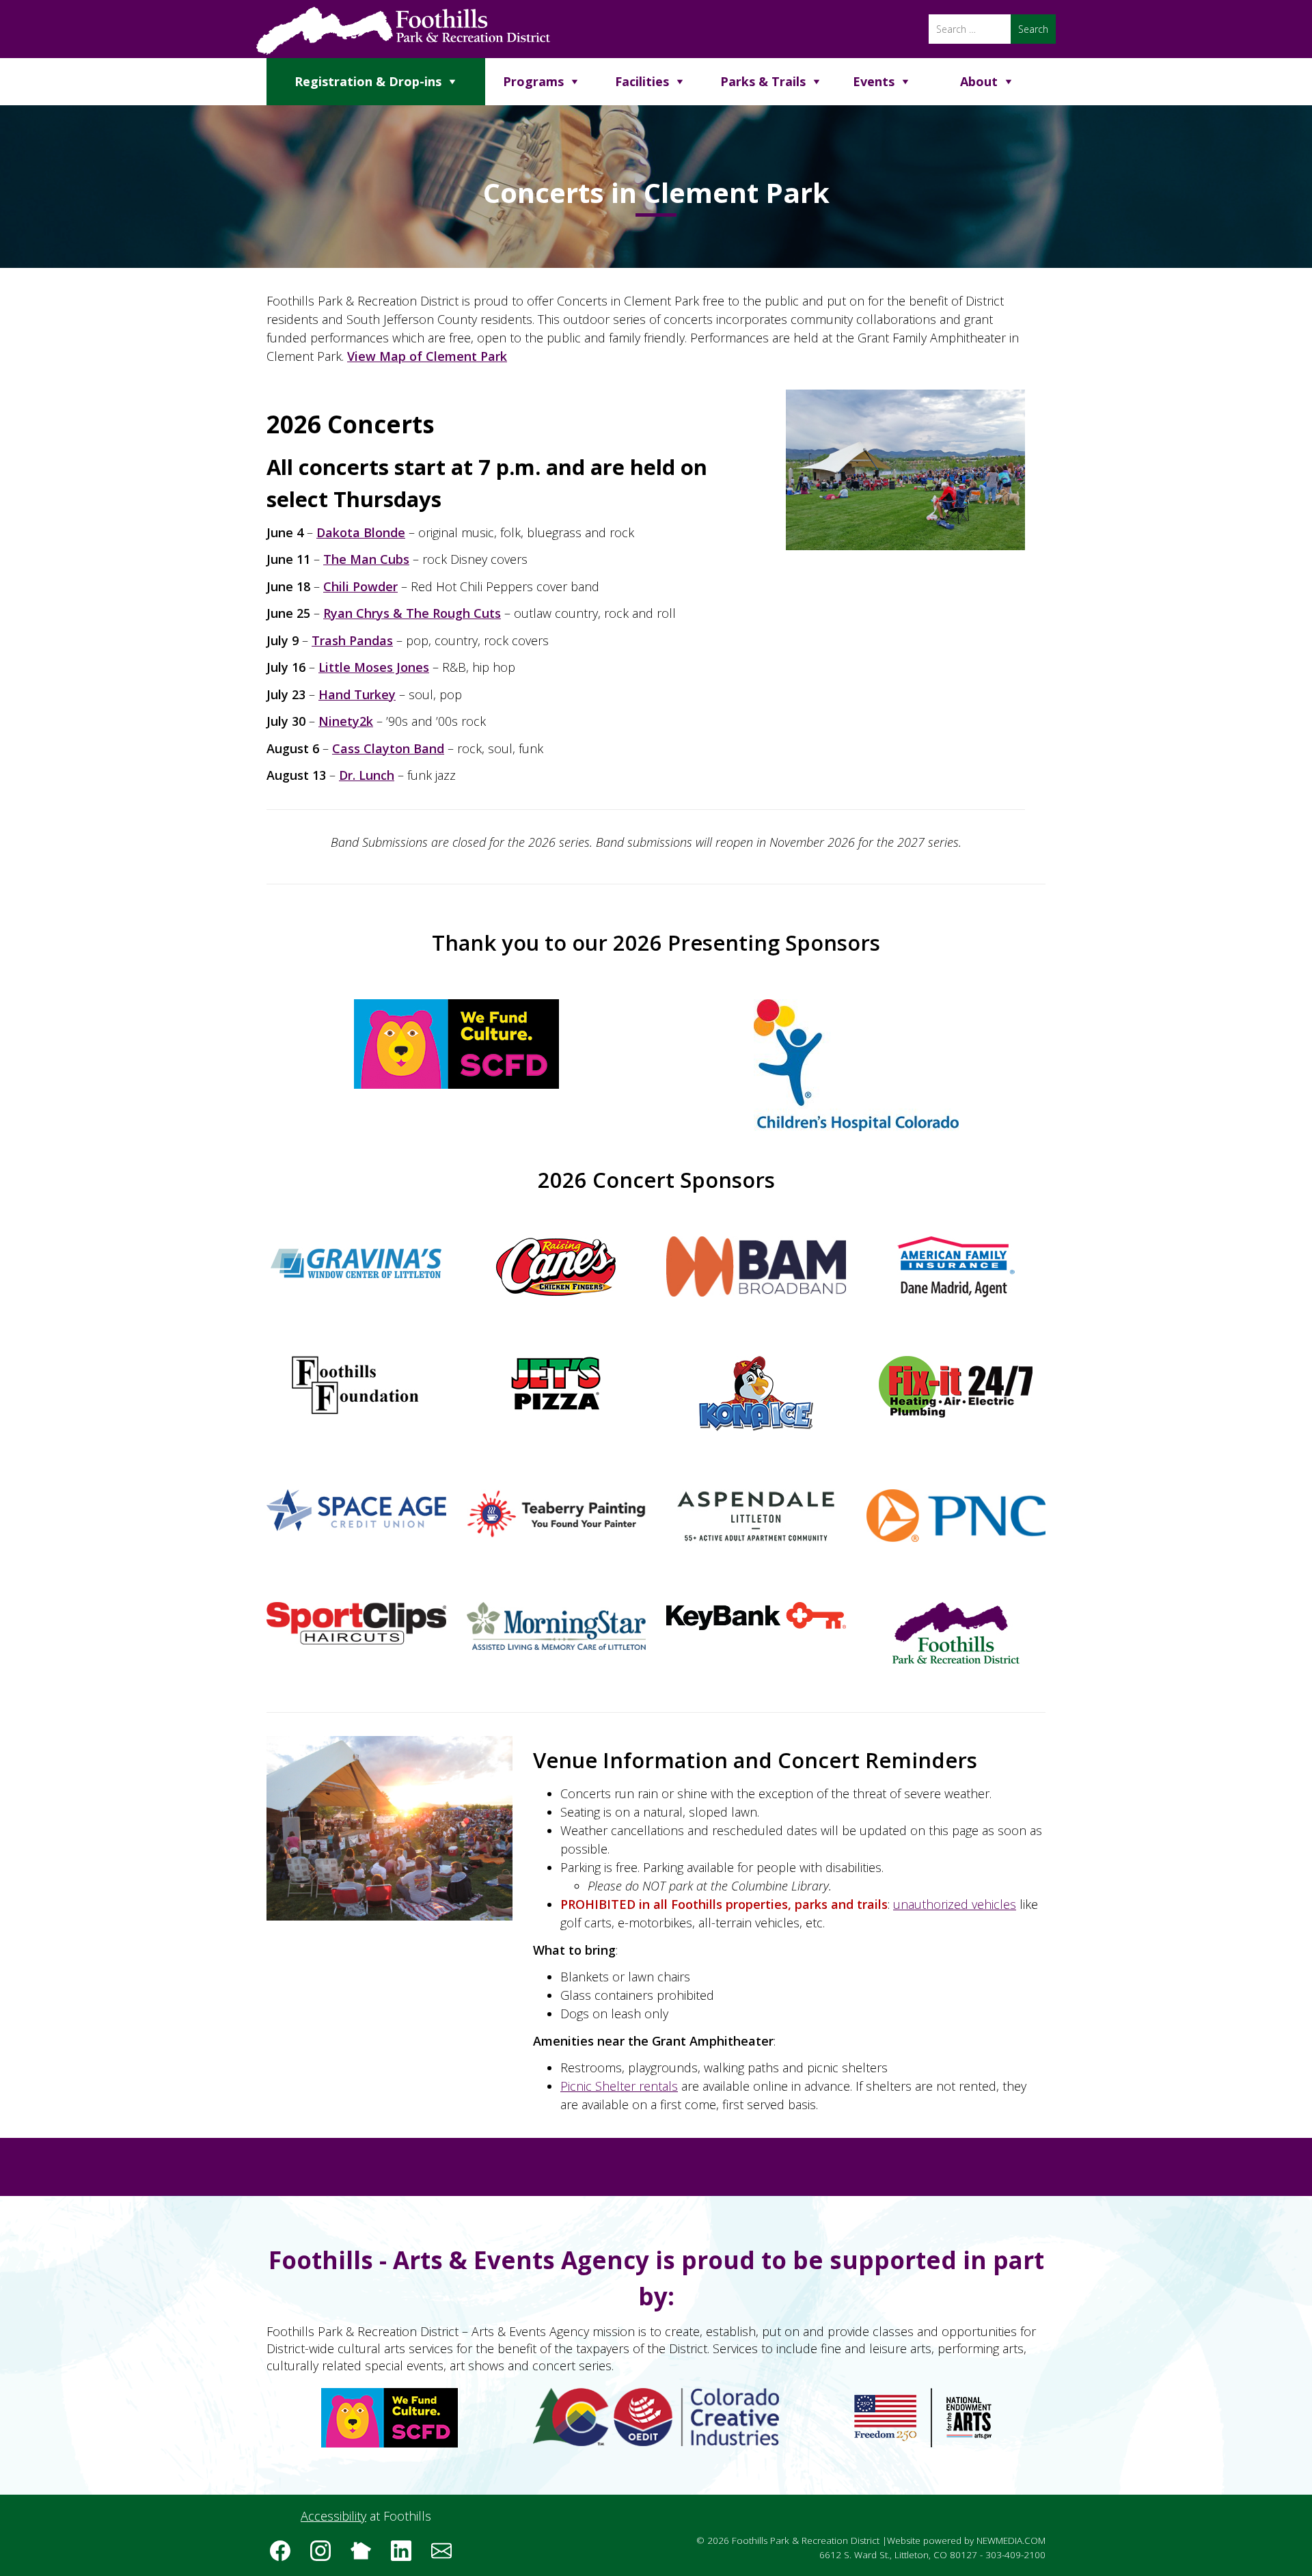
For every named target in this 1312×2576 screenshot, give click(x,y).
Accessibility (333, 2516)
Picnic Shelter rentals (619, 2086)
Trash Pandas (352, 640)
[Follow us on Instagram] (325, 2555)
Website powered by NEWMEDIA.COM (966, 2540)
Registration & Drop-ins (368, 81)
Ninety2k (346, 721)
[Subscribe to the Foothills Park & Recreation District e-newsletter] (446, 2555)
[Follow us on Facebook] (285, 2555)
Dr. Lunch (367, 775)
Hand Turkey (357, 694)
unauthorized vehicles (955, 1904)
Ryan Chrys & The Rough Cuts (412, 613)
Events (874, 81)
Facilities (642, 81)
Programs (533, 81)
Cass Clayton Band (388, 748)
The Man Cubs (366, 559)
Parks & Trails (763, 81)
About (979, 81)
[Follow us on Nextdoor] (366, 2555)
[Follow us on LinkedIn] (406, 2555)
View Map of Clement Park (427, 356)
